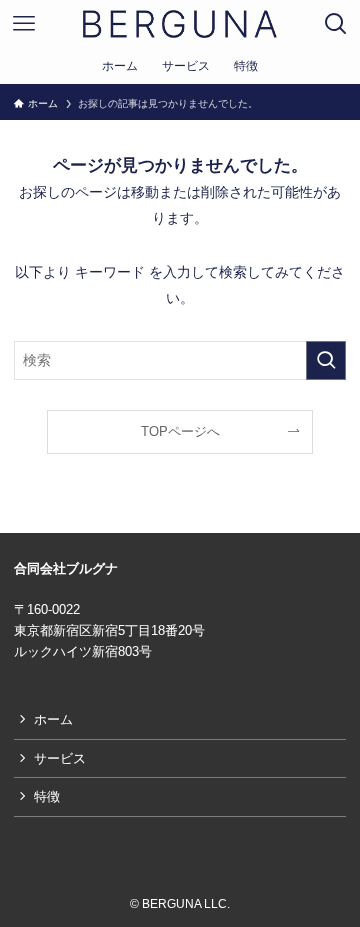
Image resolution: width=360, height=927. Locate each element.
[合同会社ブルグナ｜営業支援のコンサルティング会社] (180, 24)
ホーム (53, 719)
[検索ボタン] (336, 24)
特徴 (47, 796)
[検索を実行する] (326, 360)
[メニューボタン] (24, 24)
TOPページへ (180, 431)
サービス (60, 758)
